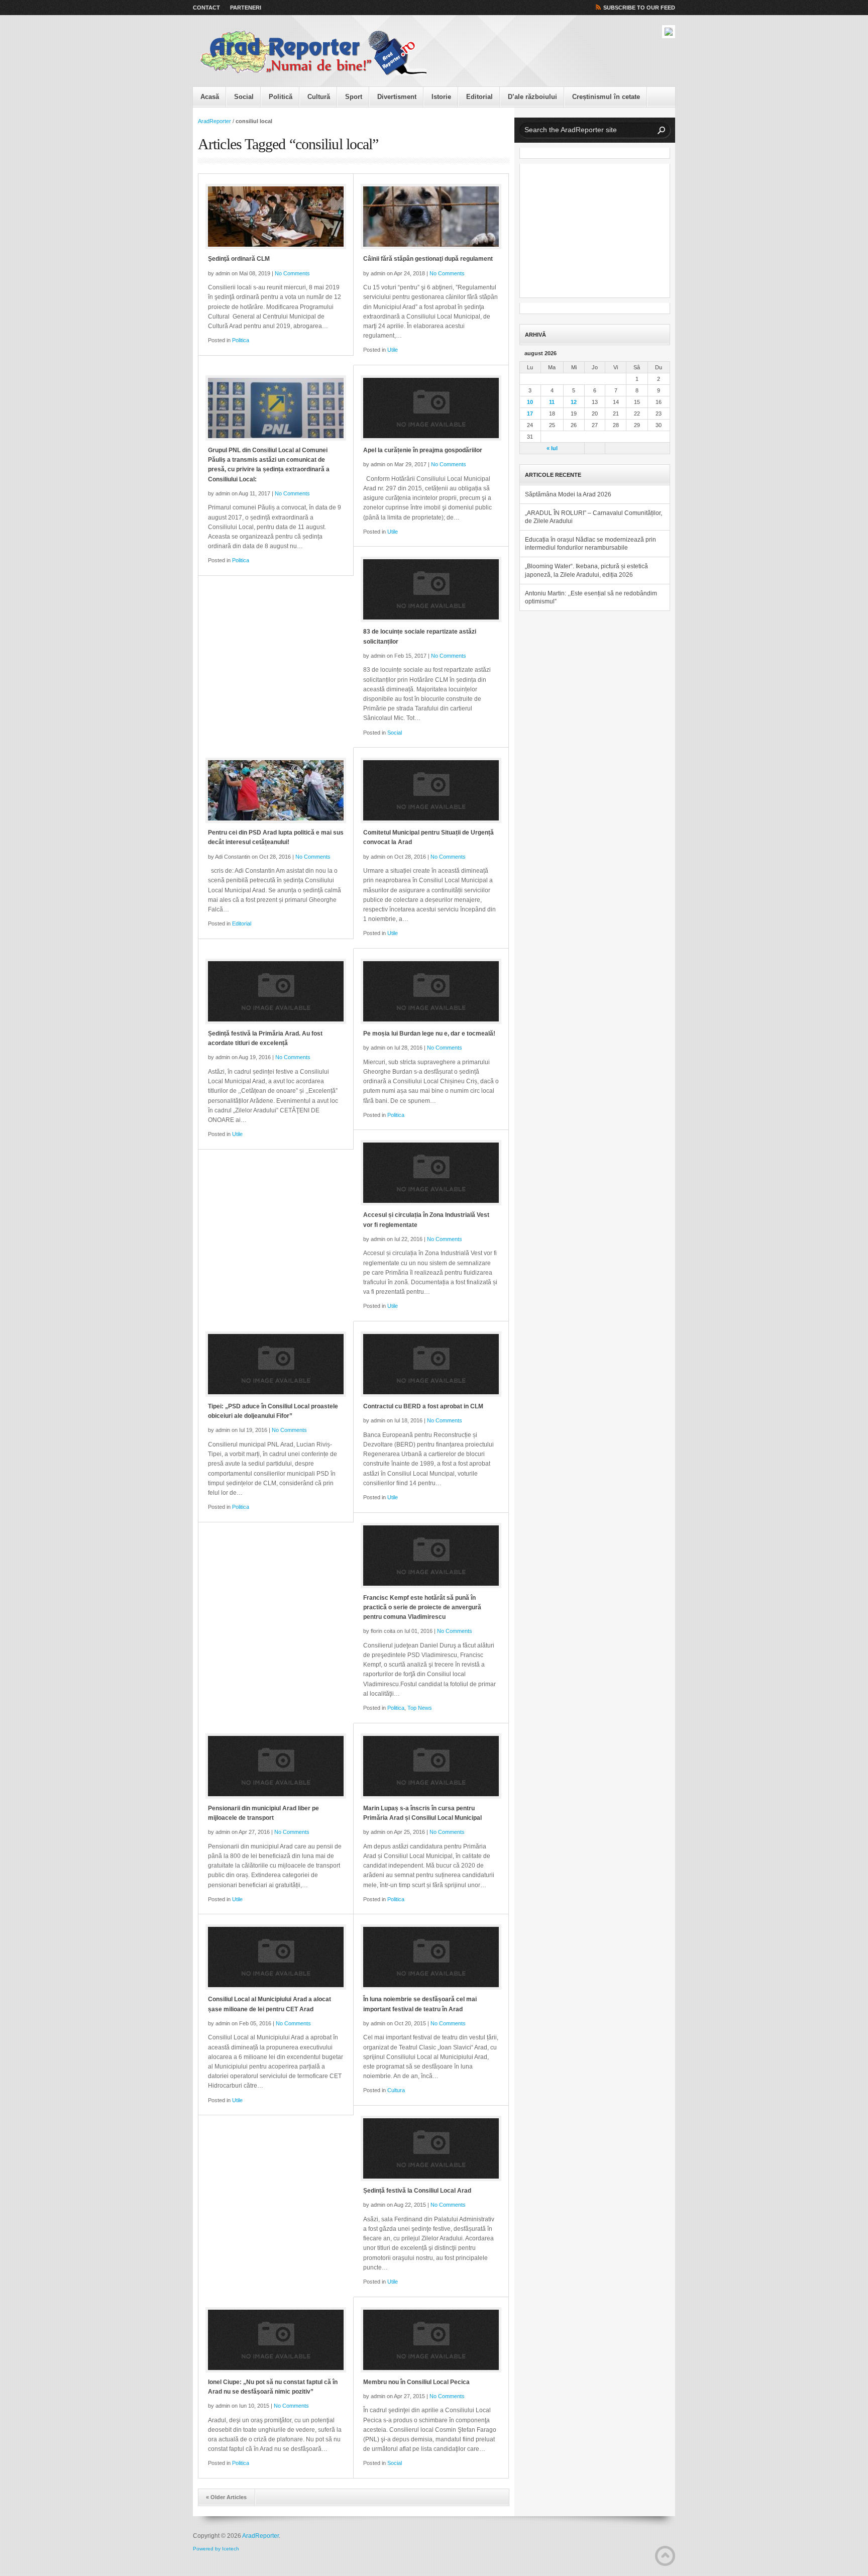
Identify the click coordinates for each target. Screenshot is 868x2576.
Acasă (210, 97)
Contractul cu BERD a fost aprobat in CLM (423, 1406)
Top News (420, 1708)
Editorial (479, 97)
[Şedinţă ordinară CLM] (276, 217)
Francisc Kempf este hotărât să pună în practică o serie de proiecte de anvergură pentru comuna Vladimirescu (422, 1607)
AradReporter (214, 121)
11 (552, 402)
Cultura (396, 2090)
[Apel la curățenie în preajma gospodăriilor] (431, 408)
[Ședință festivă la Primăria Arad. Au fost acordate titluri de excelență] (276, 991)
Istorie (441, 97)
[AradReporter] (313, 53)
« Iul (552, 448)
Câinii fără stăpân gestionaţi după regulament (428, 259)
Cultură (319, 97)
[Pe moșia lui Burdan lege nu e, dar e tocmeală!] (431, 991)
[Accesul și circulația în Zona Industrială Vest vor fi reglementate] (431, 1173)
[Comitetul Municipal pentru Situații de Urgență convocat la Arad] (431, 790)
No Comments (292, 273)
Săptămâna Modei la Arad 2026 (568, 494)
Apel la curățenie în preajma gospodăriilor (423, 450)
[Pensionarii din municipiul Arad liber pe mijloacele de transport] (276, 1766)
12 (574, 402)
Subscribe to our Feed (639, 8)
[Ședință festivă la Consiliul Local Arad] (431, 2148)
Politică (281, 97)
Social (244, 97)
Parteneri (246, 8)
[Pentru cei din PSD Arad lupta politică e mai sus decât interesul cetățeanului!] (276, 790)
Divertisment (397, 97)
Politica (241, 340)
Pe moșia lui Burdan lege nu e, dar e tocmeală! (429, 1034)
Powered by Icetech (216, 2549)
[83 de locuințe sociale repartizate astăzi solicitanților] (431, 589)
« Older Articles (226, 2497)
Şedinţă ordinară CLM (239, 259)
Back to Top (665, 2556)
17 (530, 414)
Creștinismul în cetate (606, 97)
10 (530, 402)
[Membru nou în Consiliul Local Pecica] (431, 2340)
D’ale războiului (532, 97)
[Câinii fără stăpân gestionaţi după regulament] (431, 217)
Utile (393, 350)
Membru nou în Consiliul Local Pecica (416, 2382)
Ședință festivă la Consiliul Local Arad (417, 2191)
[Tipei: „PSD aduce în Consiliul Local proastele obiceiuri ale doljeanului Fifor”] (276, 1364)
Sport (354, 97)
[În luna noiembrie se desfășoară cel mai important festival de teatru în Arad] (431, 1957)
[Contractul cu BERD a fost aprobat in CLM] (431, 1364)
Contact (206, 8)
